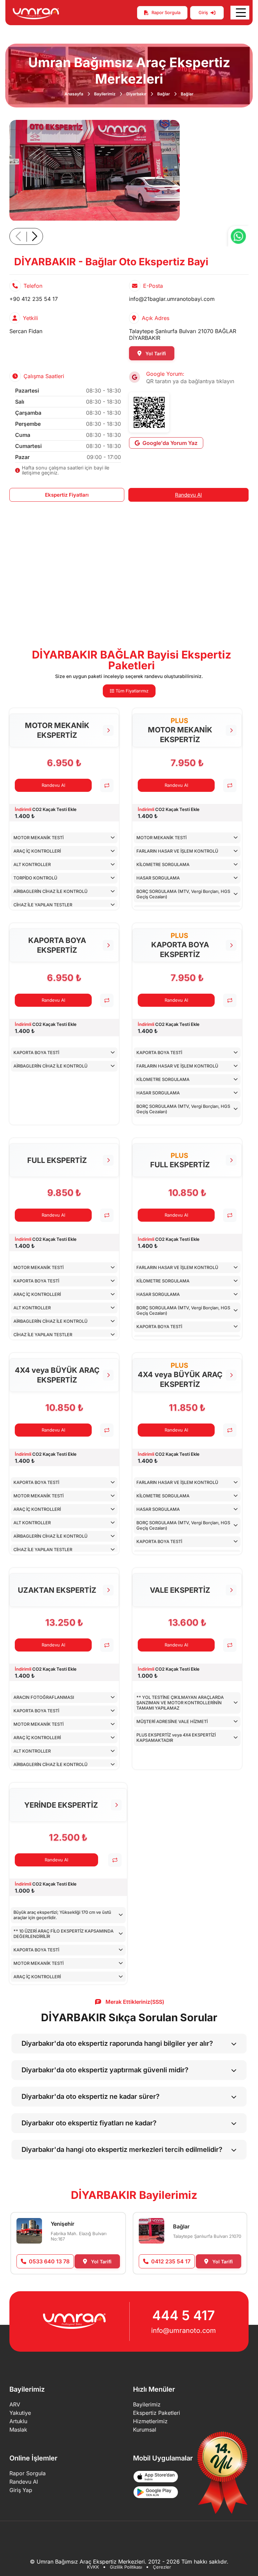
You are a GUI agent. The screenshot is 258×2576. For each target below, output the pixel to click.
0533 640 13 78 (49, 2261)
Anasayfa (74, 94)
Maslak (18, 2430)
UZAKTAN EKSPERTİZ (57, 1590)
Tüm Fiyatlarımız (131, 691)
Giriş (203, 12)
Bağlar (164, 94)
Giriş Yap (21, 2490)
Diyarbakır (136, 94)
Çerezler (162, 2567)
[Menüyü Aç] (240, 13)
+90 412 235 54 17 (34, 299)
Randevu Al (188, 495)
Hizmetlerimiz (150, 2421)
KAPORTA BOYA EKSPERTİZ (57, 945)
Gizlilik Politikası (126, 2567)
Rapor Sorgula (166, 12)
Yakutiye (20, 2413)
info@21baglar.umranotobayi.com (172, 299)
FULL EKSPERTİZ (57, 1160)
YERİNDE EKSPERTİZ (61, 1805)
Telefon (33, 286)
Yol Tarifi (155, 353)
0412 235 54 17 (171, 2261)
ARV (15, 2404)
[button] (34, 236)
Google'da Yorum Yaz (170, 443)
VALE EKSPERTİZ (180, 1590)
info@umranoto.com (184, 2331)
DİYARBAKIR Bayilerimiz (134, 2195)
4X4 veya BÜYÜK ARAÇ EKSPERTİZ (57, 1375)
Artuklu (18, 2421)
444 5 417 (184, 2315)
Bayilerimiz (105, 94)
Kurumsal (145, 2430)
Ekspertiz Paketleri (157, 2413)
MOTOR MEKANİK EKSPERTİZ (57, 730)
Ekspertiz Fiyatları (67, 495)
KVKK (93, 2567)
